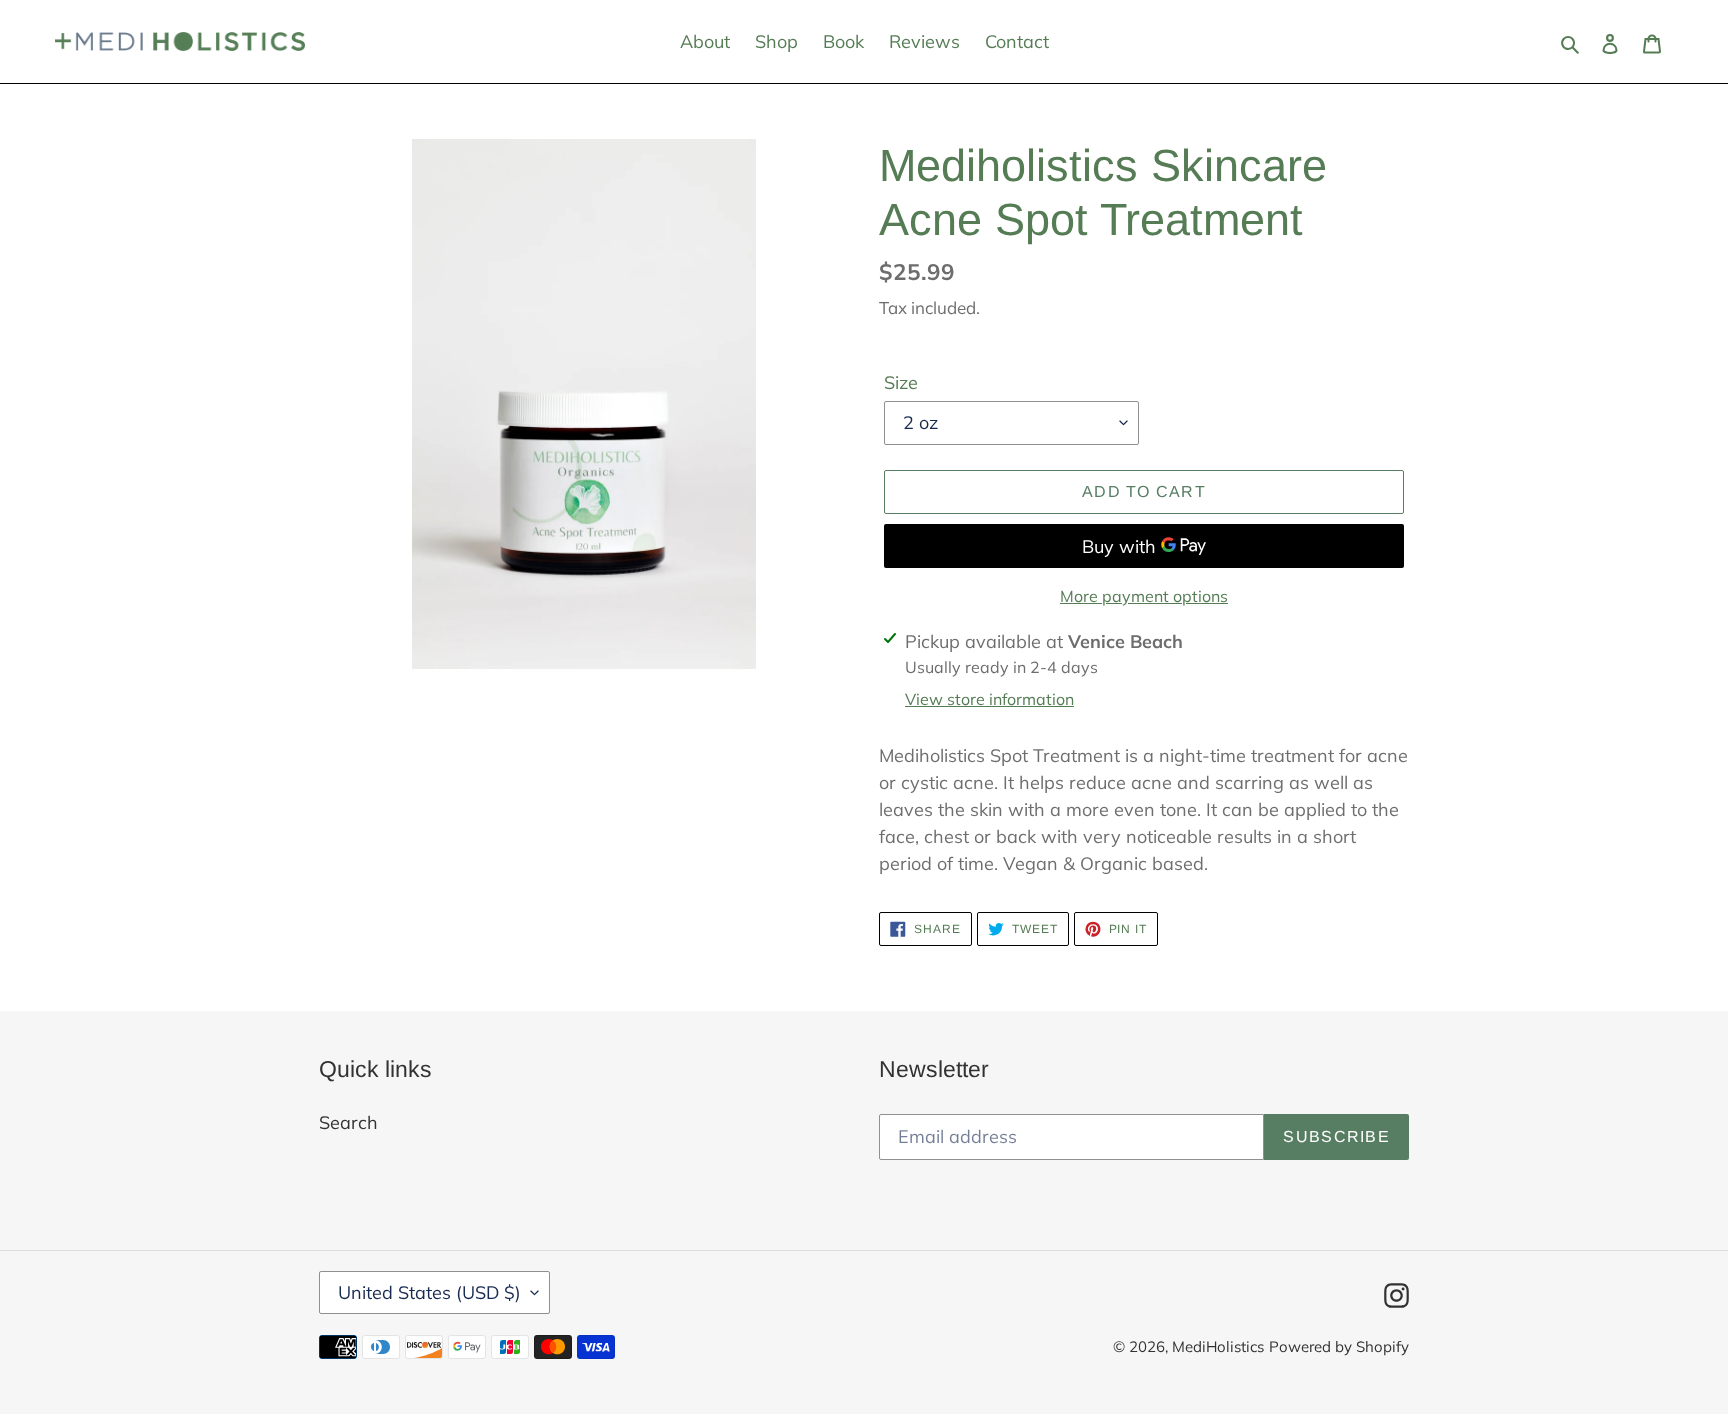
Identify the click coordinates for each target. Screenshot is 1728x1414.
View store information (989, 699)
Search (348, 1122)
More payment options (1144, 596)
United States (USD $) (429, 1292)
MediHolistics (1218, 1346)
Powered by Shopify (1339, 1346)
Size (901, 382)
